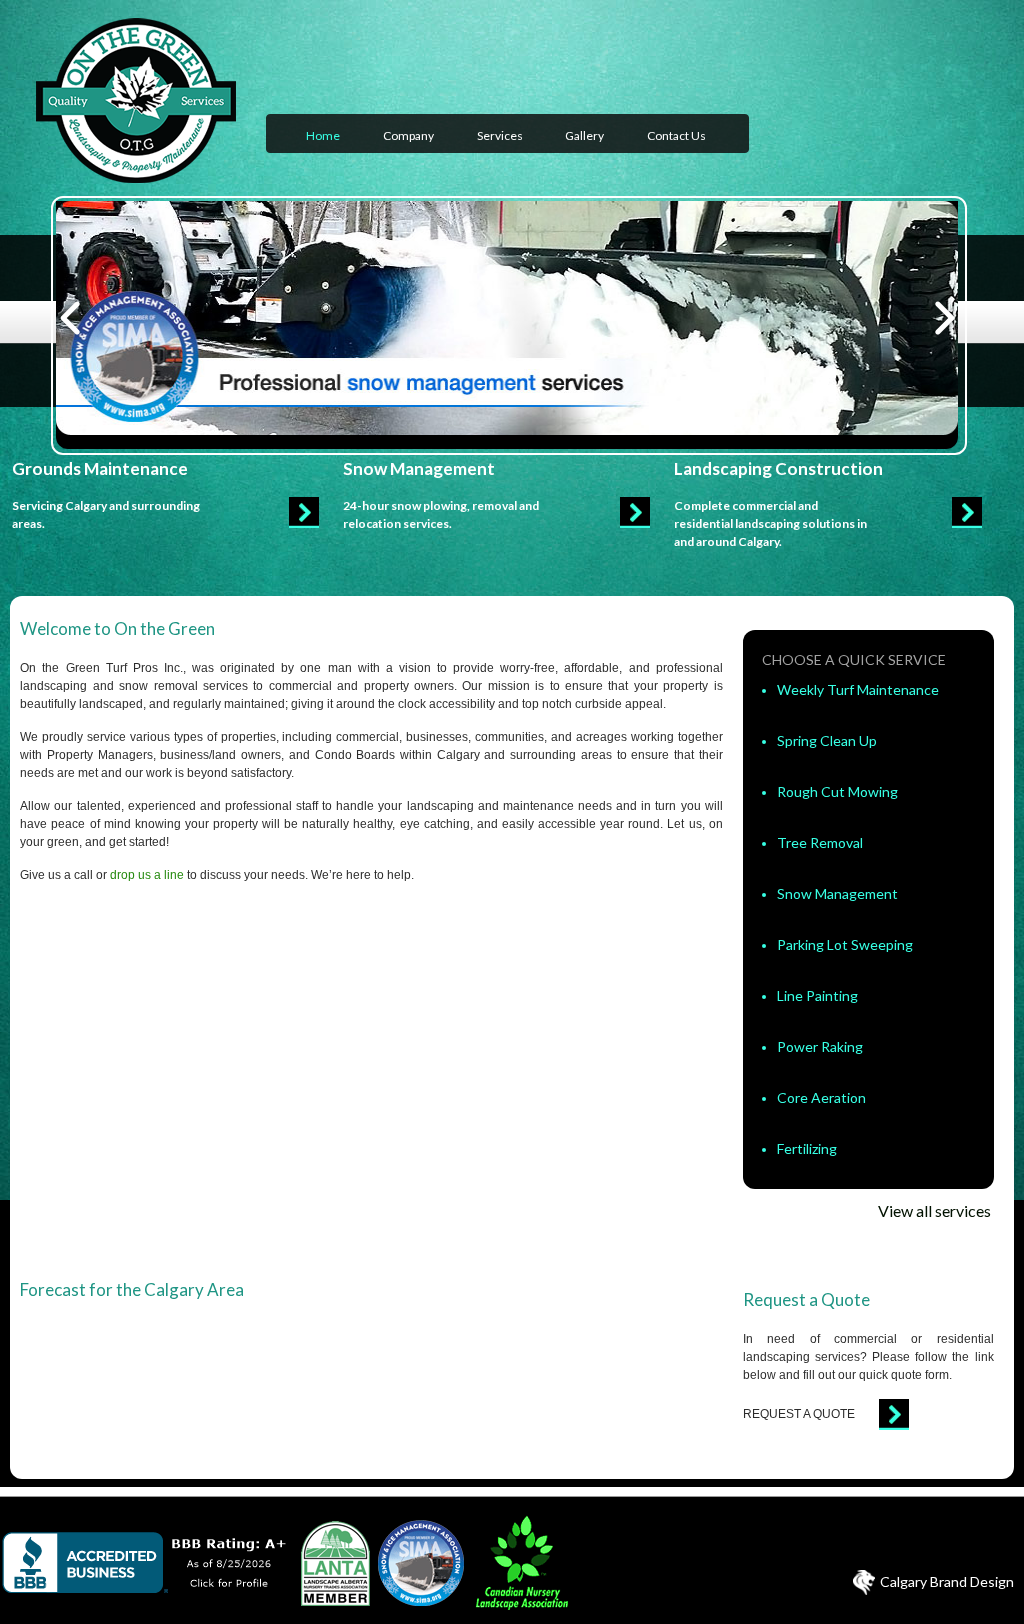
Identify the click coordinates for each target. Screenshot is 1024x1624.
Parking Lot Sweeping (845, 944)
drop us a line (147, 875)
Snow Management (837, 893)
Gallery (584, 135)
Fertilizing (807, 1148)
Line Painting (817, 995)
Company (408, 135)
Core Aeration (821, 1097)
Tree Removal (820, 842)
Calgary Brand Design (947, 1581)
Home (323, 135)
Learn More (304, 512)
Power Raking (820, 1046)
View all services (934, 1210)
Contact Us (676, 135)
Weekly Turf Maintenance (858, 689)
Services (500, 135)
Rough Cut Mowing (837, 791)
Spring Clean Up (827, 740)
